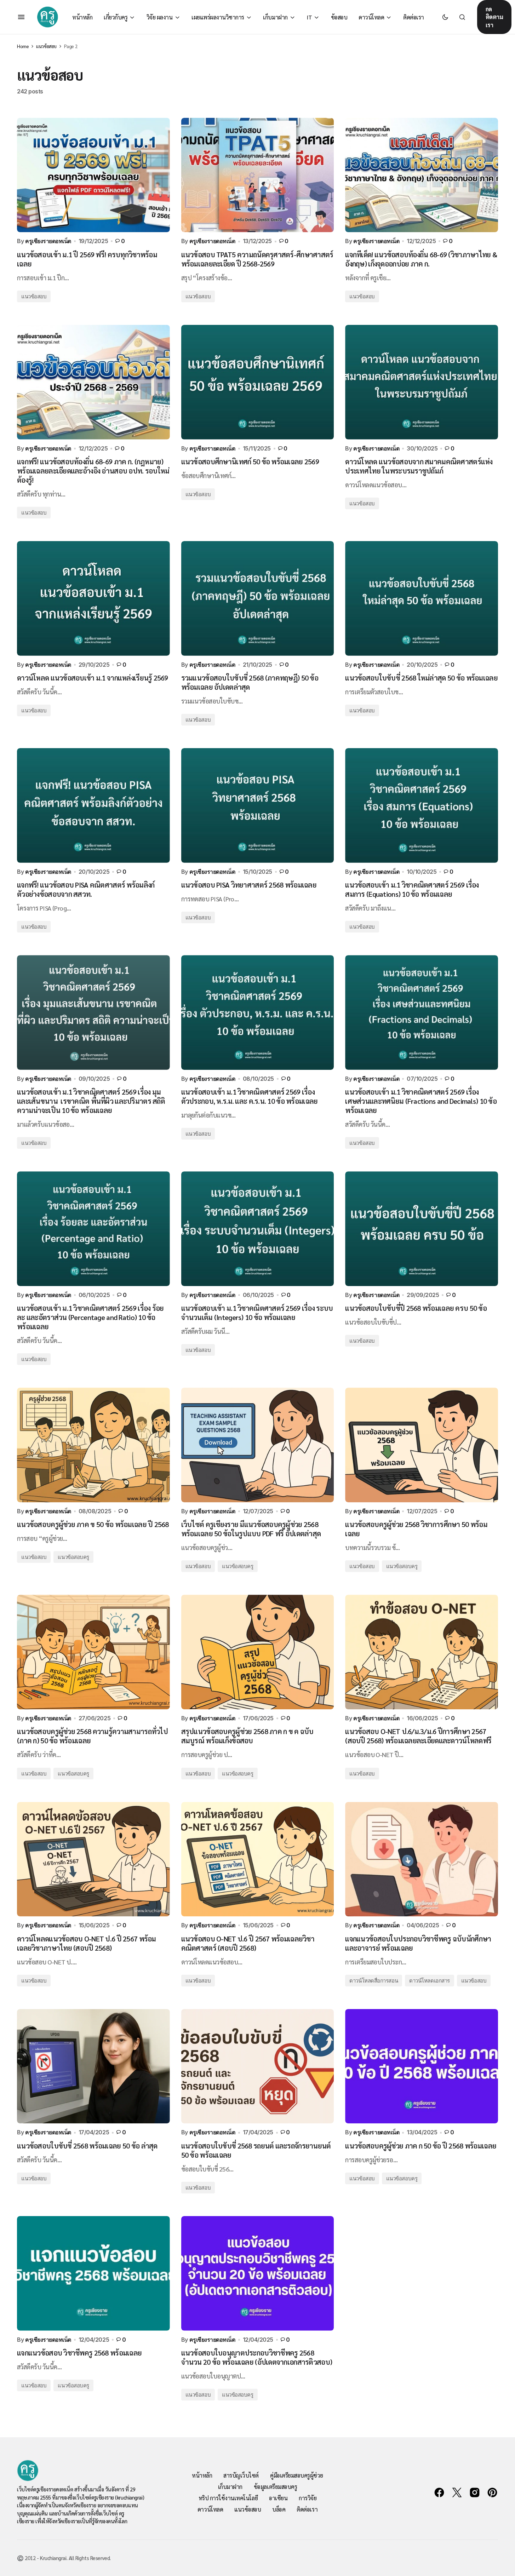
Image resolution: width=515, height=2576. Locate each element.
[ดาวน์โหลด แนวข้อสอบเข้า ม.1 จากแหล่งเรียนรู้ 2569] (93, 598)
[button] (21, 17)
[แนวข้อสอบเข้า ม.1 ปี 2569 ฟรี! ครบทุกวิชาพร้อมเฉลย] (93, 175)
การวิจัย (308, 2498)
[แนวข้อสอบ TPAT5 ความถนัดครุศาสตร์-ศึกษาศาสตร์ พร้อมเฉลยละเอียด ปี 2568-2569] (258, 175)
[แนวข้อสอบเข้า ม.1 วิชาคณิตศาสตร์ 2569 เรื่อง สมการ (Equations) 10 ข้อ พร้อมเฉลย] (422, 805)
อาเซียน (278, 2498)
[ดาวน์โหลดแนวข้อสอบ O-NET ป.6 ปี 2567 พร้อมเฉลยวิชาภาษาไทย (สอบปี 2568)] (93, 1859)
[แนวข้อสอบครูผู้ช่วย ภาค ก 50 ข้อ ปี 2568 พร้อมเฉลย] (422, 2066)
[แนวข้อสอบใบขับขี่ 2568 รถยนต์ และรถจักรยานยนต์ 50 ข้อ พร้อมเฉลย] (258, 2066)
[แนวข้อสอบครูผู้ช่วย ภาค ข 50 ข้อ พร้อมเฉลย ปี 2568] (93, 1445)
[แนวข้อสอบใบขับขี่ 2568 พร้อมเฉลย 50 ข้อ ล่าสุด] (93, 2066)
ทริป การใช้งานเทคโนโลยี (228, 2498)
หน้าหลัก (202, 2475)
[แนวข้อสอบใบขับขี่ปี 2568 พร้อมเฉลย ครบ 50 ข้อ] (422, 1229)
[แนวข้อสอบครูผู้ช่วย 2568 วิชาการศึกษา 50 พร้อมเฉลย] (422, 1445)
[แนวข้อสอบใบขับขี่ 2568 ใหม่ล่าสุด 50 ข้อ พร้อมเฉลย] (422, 598)
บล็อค (279, 2509)
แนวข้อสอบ (46, 46)
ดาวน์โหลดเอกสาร (430, 1981)
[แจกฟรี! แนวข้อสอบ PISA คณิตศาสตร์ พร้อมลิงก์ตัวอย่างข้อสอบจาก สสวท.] (93, 805)
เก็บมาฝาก (230, 2487)
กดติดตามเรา (494, 17)
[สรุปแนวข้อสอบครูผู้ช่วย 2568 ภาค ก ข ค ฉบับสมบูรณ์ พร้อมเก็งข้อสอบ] (258, 1652)
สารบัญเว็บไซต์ (241, 2475)
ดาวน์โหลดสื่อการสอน (374, 1981)
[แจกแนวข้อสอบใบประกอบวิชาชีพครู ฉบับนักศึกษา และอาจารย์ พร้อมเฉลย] (422, 1859)
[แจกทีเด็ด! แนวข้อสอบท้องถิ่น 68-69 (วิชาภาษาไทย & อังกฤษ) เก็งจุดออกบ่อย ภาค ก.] (422, 175)
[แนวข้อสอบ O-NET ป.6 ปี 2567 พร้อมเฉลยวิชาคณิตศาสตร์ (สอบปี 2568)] (258, 1859)
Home (23, 46)
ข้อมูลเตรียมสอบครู (275, 2487)
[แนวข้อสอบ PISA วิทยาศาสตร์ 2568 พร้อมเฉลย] (258, 805)
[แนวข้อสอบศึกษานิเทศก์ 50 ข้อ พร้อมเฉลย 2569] (258, 382)
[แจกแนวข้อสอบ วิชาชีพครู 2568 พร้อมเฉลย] (93, 2273)
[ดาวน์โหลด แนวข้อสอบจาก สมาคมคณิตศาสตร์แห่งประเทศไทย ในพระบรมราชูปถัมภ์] (422, 382)
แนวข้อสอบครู (73, 1557)
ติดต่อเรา (307, 2509)
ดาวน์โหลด (210, 2509)
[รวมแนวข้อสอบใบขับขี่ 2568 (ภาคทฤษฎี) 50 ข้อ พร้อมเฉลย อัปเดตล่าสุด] (258, 598)
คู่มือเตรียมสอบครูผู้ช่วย (297, 2475)
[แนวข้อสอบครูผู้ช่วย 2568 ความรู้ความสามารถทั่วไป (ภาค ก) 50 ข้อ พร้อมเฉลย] (93, 1652)
